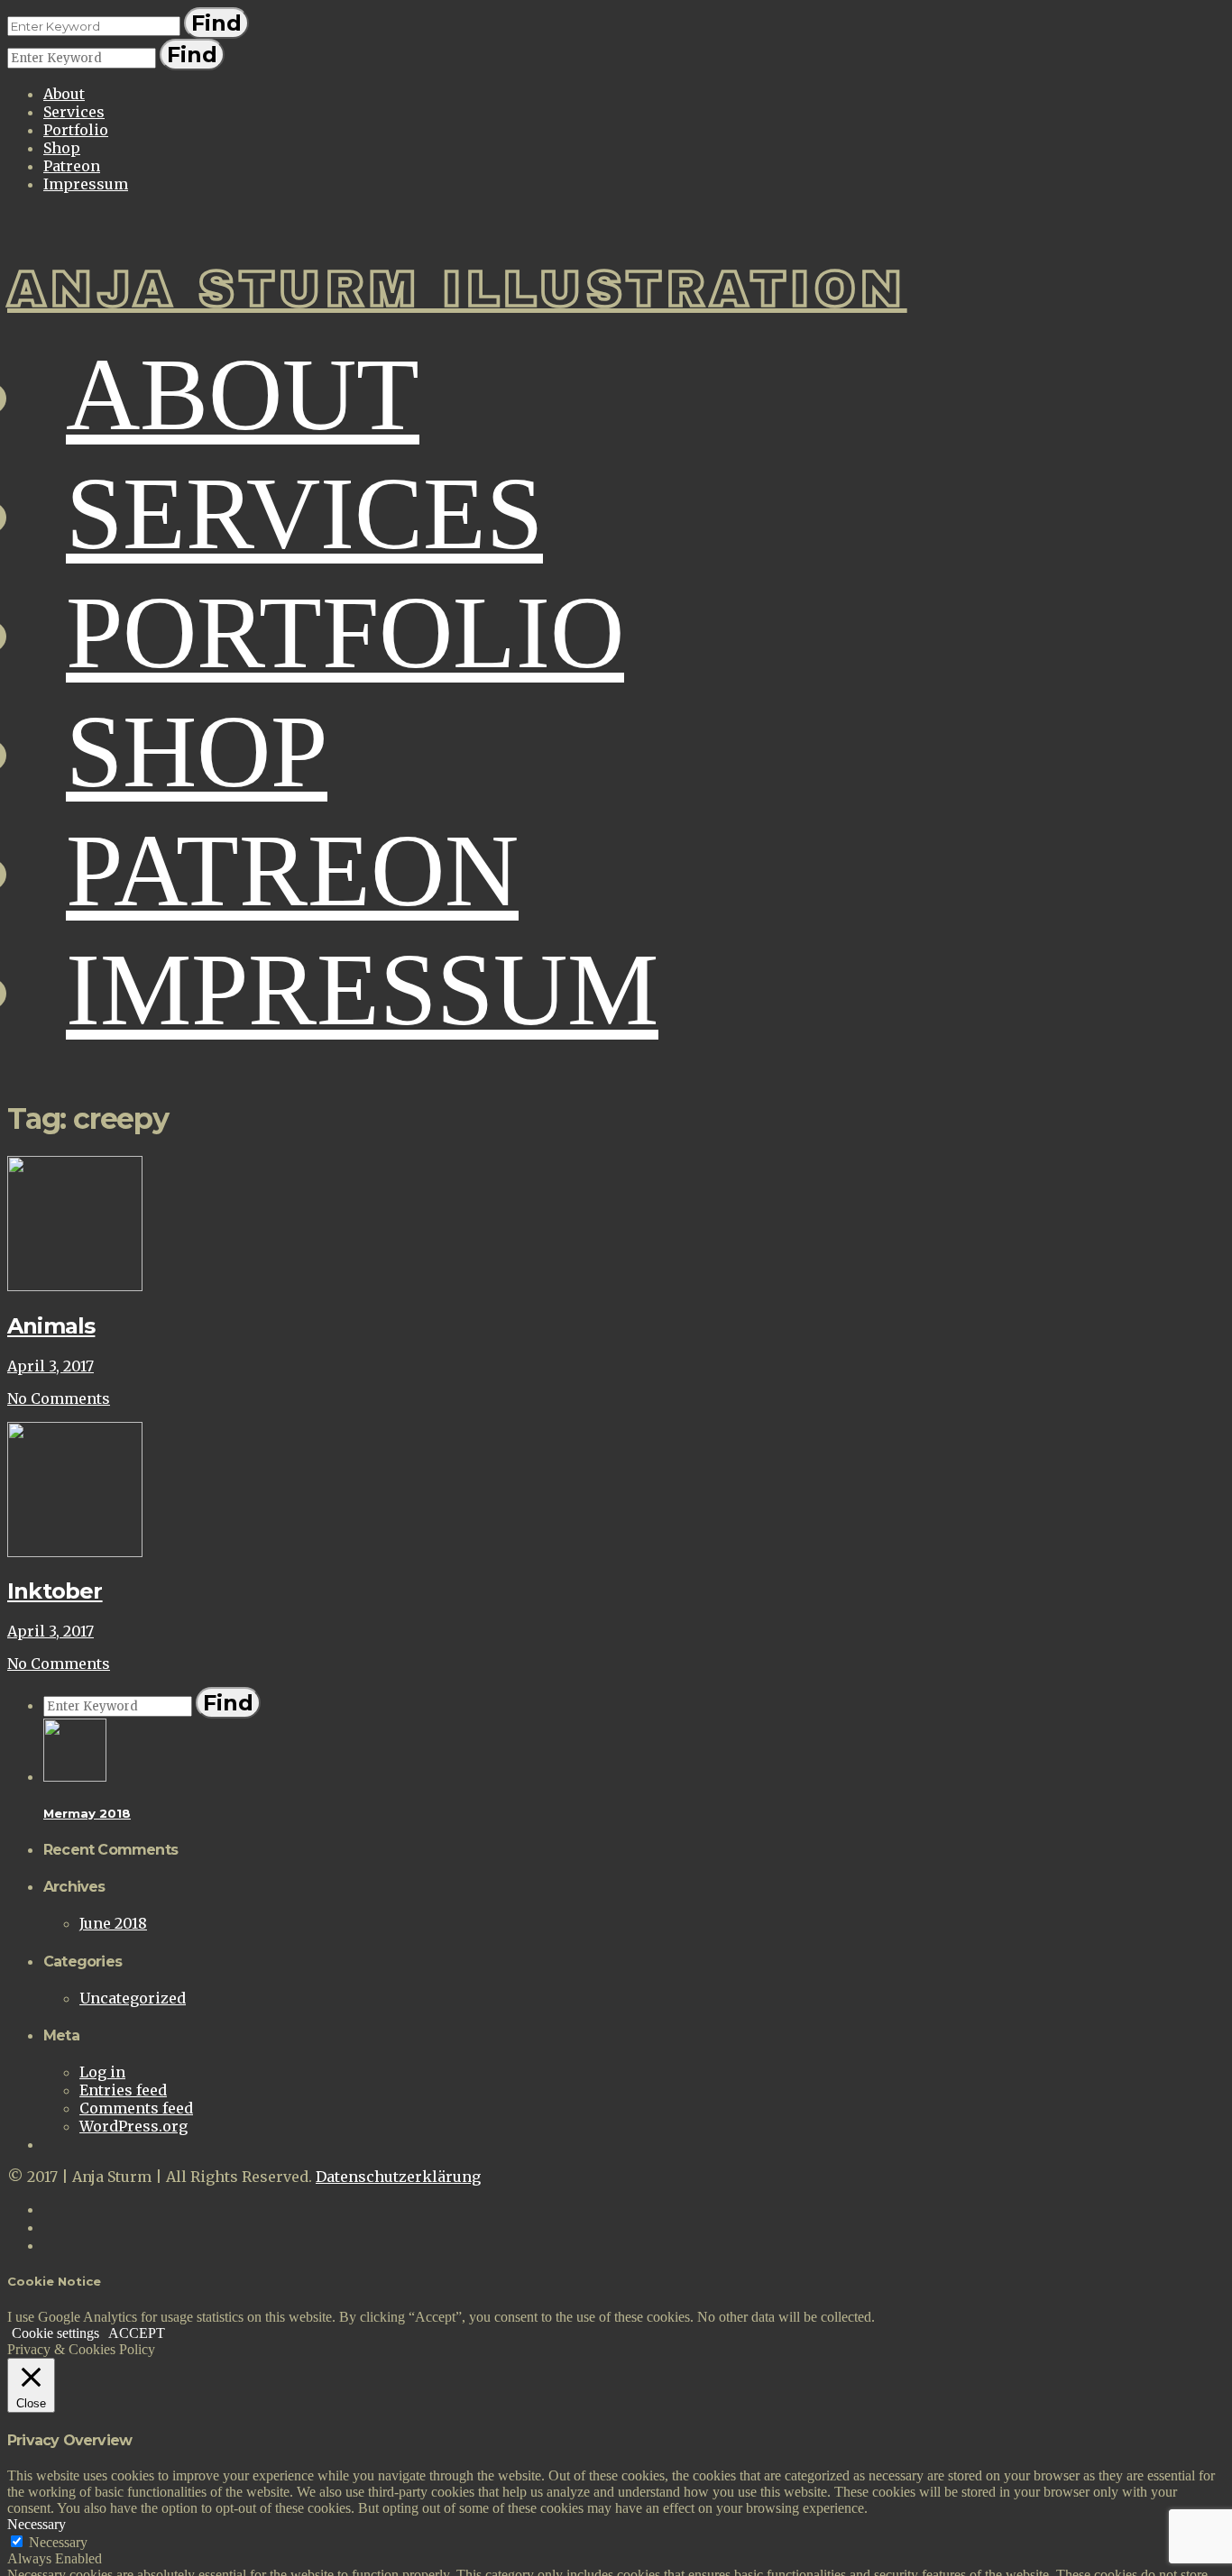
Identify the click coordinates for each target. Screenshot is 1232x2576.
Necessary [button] (37, 2524)
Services (74, 112)
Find (216, 23)
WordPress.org (133, 2126)
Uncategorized (133, 1998)
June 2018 (113, 1923)
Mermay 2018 (87, 1813)
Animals (51, 1326)
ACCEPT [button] (137, 2333)
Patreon (72, 166)
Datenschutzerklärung (398, 2177)
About (64, 94)
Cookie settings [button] (55, 2333)
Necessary (58, 2542)
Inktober (55, 1591)
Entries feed (123, 2090)
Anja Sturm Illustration (457, 289)
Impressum (86, 184)
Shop (62, 148)
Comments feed (136, 2108)
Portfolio (76, 130)
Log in (102, 2072)
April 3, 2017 (51, 1366)
